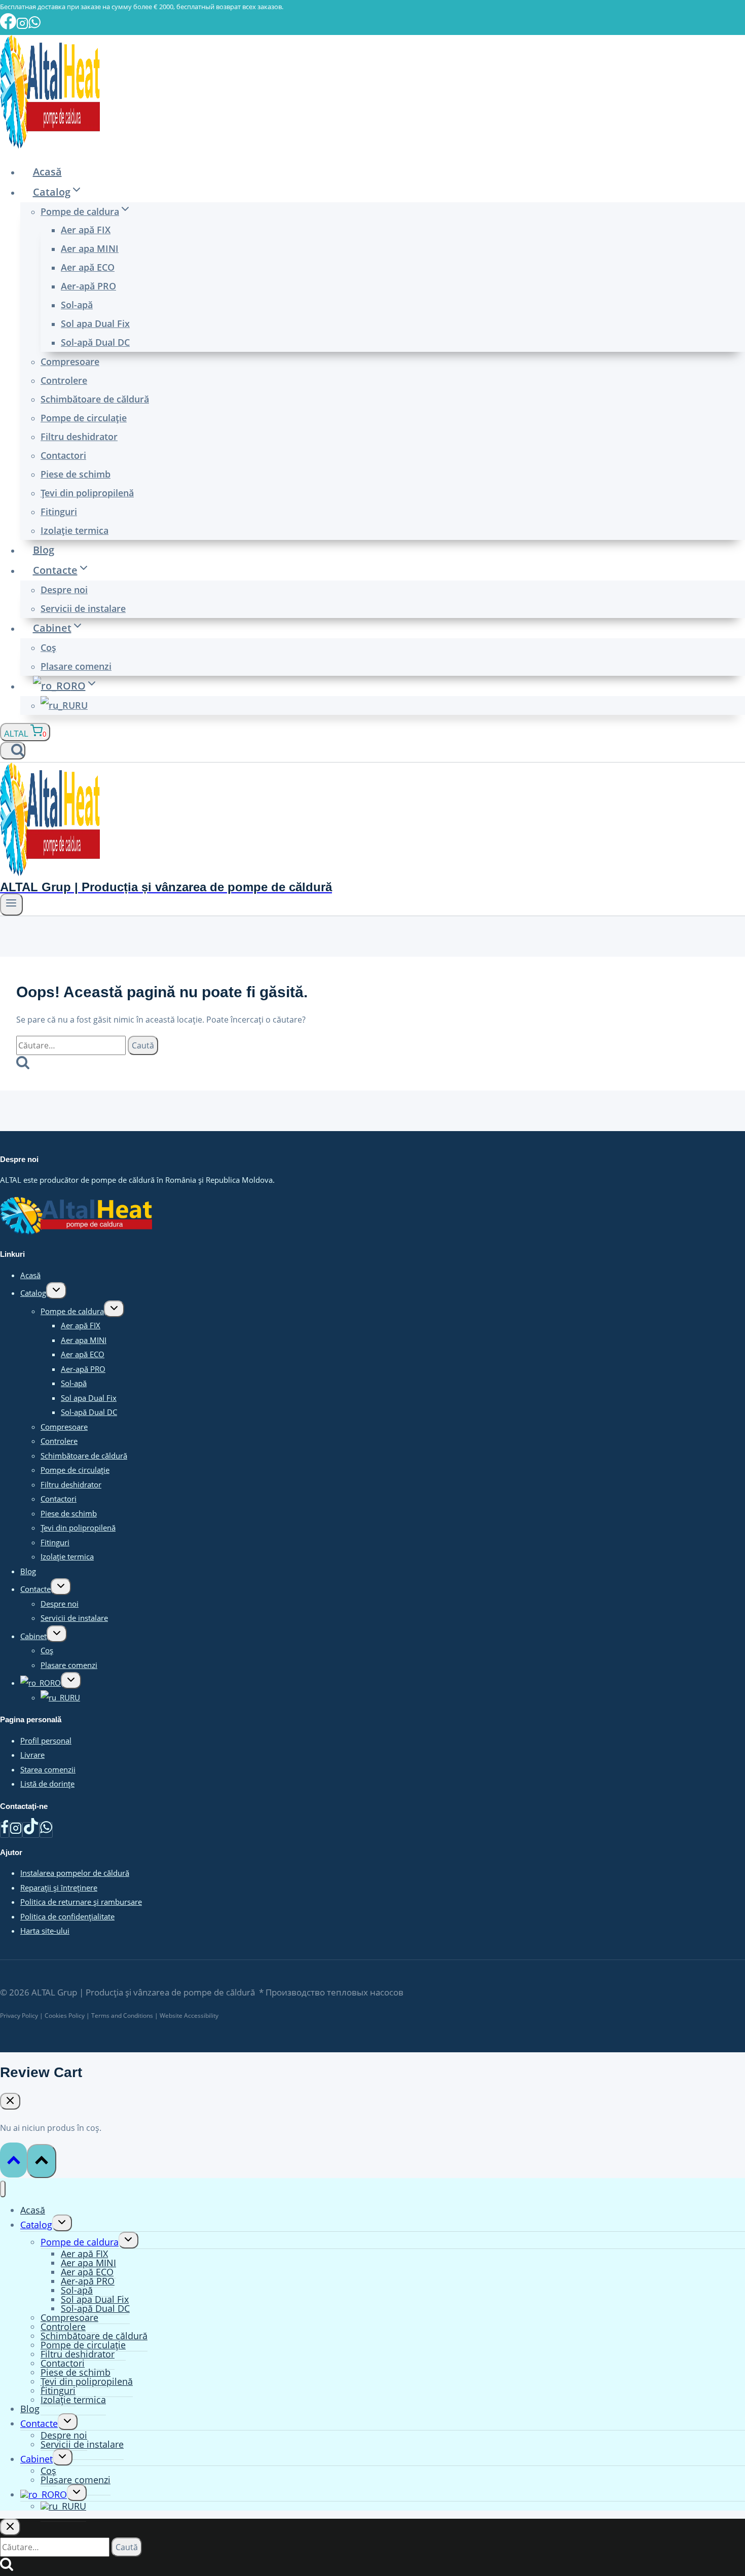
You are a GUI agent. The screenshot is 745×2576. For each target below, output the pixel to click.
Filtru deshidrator (79, 437)
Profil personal (46, 1740)
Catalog (33, 1293)
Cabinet (33, 1636)
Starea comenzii (48, 1769)
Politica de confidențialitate (67, 1916)
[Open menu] (11, 904)
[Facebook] (5, 1830)
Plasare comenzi (76, 666)
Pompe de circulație (84, 418)
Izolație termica (74, 530)
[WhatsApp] (46, 1830)
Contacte (35, 1589)
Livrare (32, 1755)
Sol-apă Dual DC (95, 342)
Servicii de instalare (83, 608)
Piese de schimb (76, 474)
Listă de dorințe (47, 1784)
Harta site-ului (45, 1931)
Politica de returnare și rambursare (81, 1902)
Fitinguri (59, 512)
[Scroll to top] (13, 2160)
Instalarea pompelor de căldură (75, 1873)
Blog (44, 550)
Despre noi (64, 590)
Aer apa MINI (90, 248)
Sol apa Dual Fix (95, 323)
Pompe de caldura (72, 1311)
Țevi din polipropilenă (87, 493)
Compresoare (70, 361)
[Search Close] (10, 2527)
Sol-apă (77, 305)
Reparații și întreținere (59, 1888)
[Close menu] (3, 2189)
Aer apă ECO (88, 267)
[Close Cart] (10, 2101)
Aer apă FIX (86, 230)
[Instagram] (16, 1830)
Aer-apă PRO (88, 286)
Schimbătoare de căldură (95, 399)
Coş (48, 647)
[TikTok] (31, 1830)
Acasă (47, 172)
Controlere (64, 380)
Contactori (63, 455)
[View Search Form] (13, 751)
